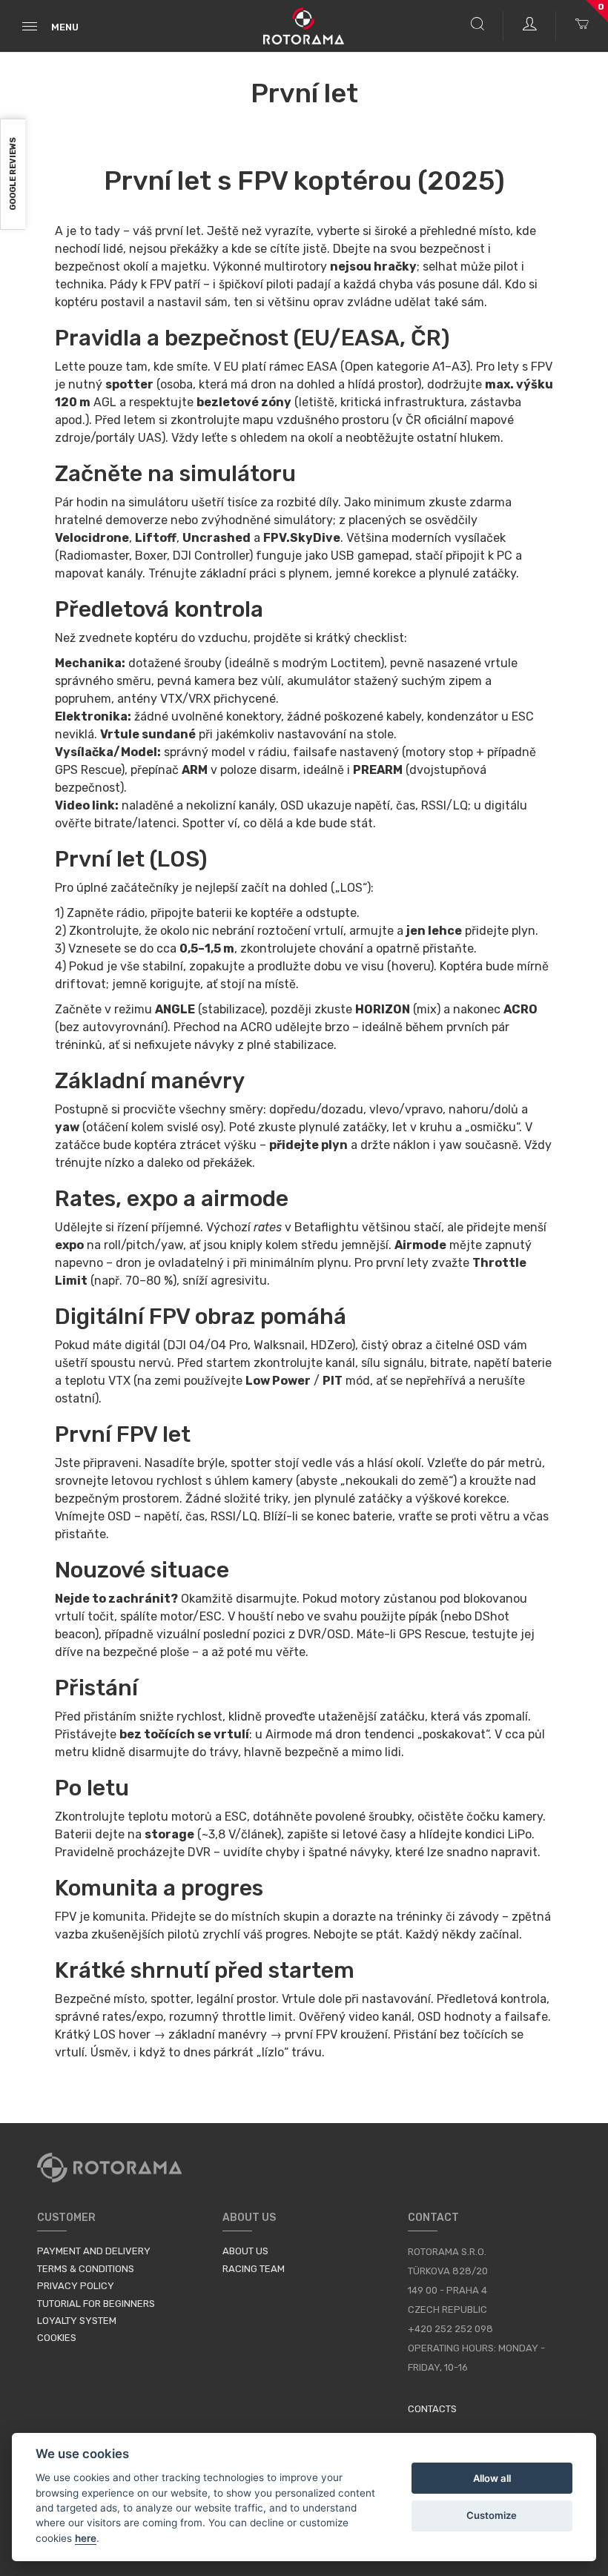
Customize (492, 2515)
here (86, 2538)
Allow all (492, 2478)
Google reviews (13, 175)
